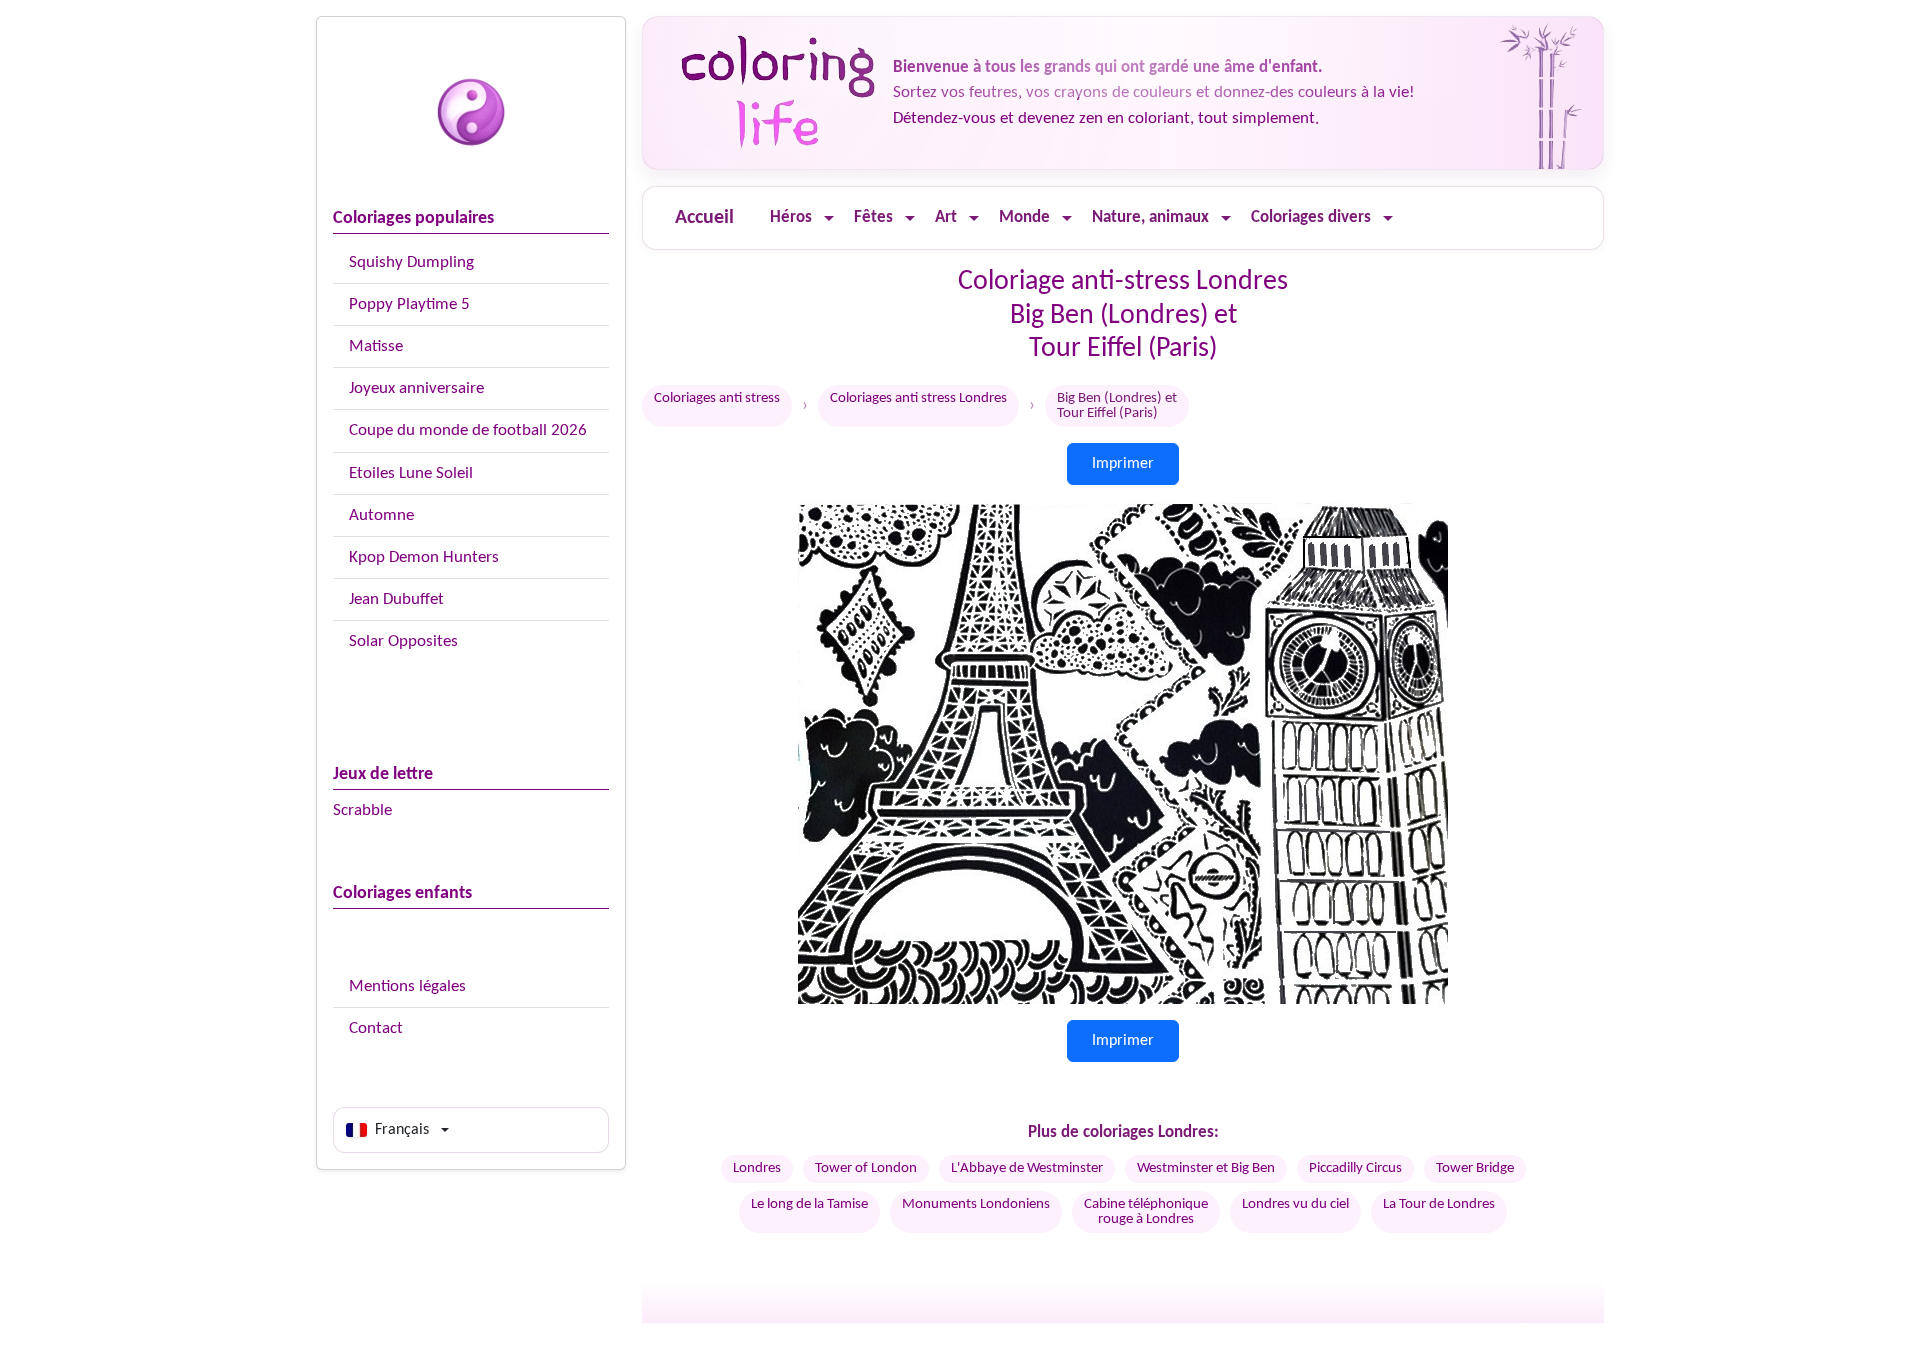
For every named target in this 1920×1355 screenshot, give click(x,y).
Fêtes (873, 217)
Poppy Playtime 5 (409, 304)
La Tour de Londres (1439, 1204)
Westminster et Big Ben (1206, 1168)
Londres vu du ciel (1295, 1204)
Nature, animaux (1150, 217)
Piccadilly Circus (1355, 1168)
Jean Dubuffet (396, 599)
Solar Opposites (403, 641)
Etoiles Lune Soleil (411, 473)
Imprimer (1123, 464)
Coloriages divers (1311, 217)
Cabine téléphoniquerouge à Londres (1146, 1212)
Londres (757, 1168)
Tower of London (866, 1168)
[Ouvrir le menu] (829, 218)
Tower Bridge (1475, 1168)
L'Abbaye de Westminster (1027, 1168)
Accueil (704, 218)
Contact (376, 1028)
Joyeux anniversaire (416, 388)
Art (946, 217)
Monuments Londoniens (976, 1204)
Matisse (376, 346)
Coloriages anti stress (717, 398)
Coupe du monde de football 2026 (468, 430)
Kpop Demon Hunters (424, 557)
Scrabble (362, 810)
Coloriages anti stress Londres (918, 398)
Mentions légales (407, 986)
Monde (1024, 217)
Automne (381, 515)
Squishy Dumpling (411, 262)
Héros (791, 217)
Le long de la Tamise (809, 1204)
